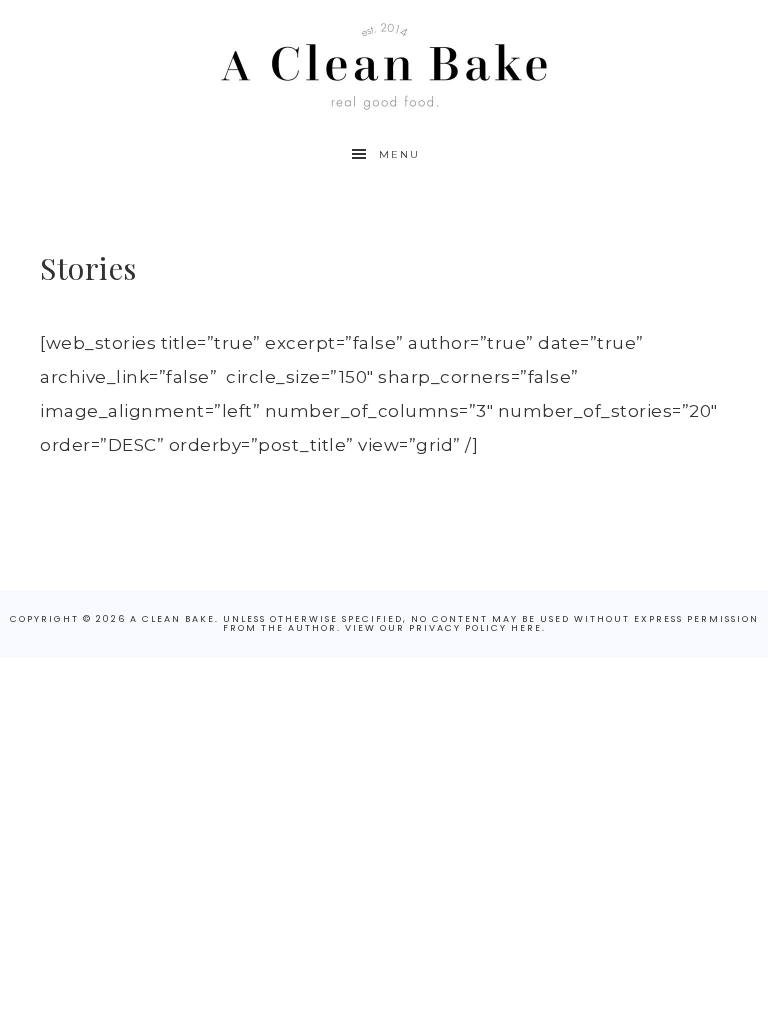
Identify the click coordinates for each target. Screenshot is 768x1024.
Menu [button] (399, 154)
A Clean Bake (384, 62)
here (526, 628)
